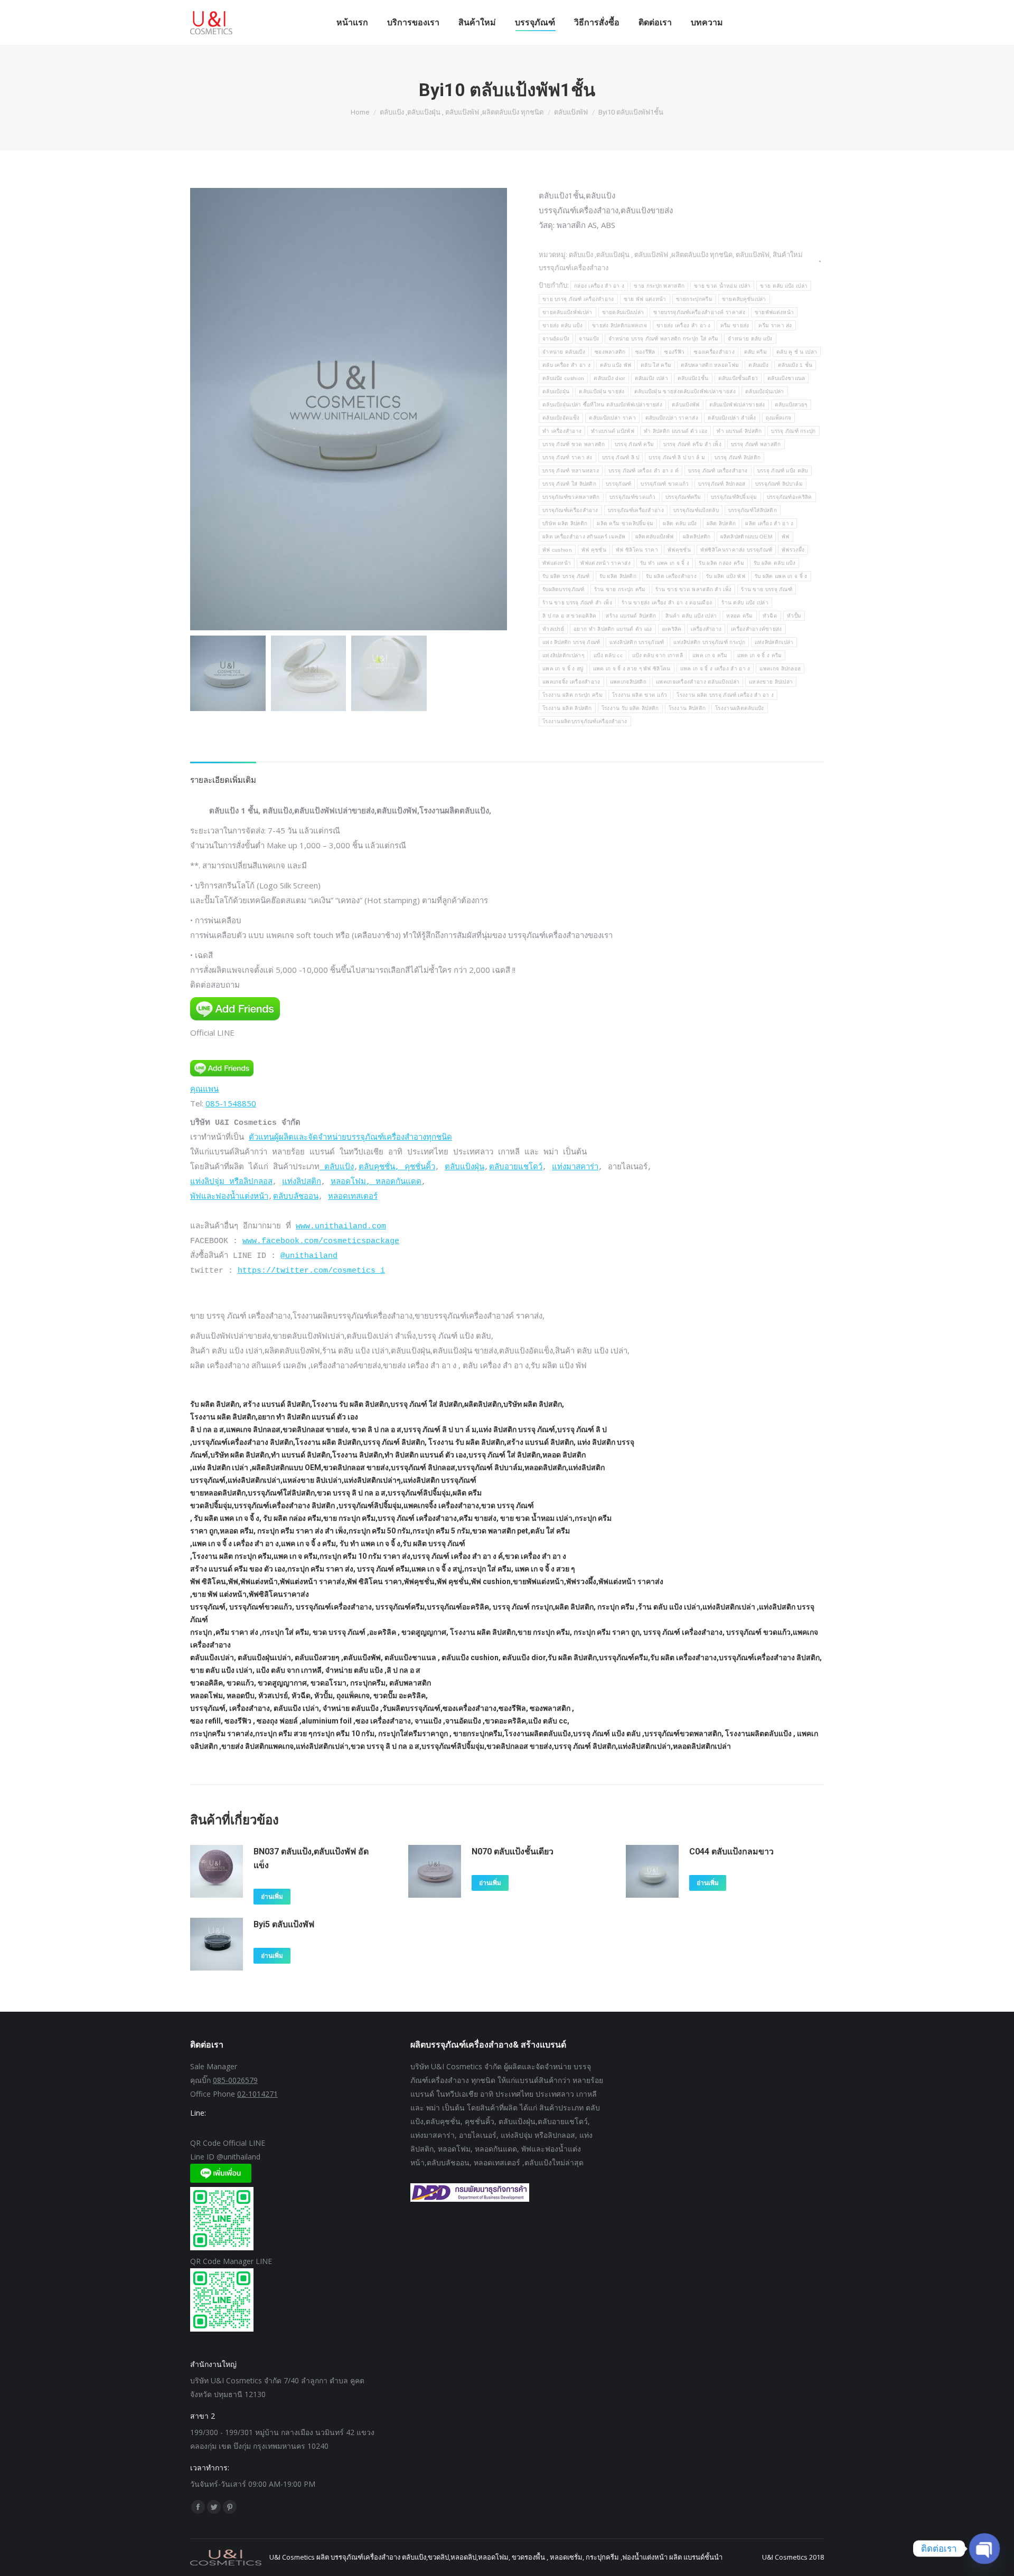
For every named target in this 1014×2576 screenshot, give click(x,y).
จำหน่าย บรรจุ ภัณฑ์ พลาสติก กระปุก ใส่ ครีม (663, 339)
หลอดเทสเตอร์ (353, 1197)
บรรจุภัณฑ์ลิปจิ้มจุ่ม (734, 497)
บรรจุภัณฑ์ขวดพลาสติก (571, 497)
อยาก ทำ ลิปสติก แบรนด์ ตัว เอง (613, 629)
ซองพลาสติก (610, 352)
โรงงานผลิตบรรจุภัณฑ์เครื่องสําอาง (585, 721)
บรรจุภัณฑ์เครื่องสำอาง (570, 510)
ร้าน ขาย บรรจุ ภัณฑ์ (767, 589)
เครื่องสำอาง (706, 629)
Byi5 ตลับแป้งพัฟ (284, 1924)
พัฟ (786, 537)
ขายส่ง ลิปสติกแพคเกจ (619, 325)
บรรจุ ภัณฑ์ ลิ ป (621, 457)
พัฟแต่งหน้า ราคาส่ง (605, 563)
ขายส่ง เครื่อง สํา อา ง (684, 325)
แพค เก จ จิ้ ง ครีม (760, 655)
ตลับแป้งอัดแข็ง (561, 418)
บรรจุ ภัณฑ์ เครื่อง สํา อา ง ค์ (644, 471)
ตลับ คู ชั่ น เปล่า (797, 352)
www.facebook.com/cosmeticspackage (321, 1241)
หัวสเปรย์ (553, 629)
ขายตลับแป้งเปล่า (623, 312)
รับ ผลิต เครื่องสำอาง (671, 576)
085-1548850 (231, 1103)
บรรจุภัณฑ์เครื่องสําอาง (636, 510)
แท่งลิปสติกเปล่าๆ (563, 655)
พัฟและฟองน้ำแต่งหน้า (229, 1197)
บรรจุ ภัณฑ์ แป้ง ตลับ (783, 471)
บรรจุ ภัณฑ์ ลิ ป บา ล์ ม (677, 457)
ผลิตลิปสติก (697, 537)
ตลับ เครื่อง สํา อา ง (566, 365)
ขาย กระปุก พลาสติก (659, 286)
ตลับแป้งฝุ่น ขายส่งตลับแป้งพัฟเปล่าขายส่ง (685, 391)
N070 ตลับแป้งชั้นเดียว (513, 1851)
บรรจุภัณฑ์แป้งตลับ (696, 510)
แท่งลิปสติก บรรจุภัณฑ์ (637, 642)
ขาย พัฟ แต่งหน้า (645, 299)
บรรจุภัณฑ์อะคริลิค (790, 497)
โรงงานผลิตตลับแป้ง (740, 708)
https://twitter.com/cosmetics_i (311, 1271)
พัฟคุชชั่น (679, 550)
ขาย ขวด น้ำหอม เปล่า (722, 286)
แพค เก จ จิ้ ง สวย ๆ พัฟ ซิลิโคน (632, 669)
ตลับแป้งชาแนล (786, 378)
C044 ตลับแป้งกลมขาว (731, 1851)
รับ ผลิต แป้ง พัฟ (726, 576)
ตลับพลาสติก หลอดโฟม (710, 365)
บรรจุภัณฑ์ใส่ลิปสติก (753, 510)
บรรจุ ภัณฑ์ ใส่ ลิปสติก (569, 484)
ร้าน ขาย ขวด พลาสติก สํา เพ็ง (694, 589)
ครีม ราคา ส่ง (775, 325)
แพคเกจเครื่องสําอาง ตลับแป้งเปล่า (698, 682)
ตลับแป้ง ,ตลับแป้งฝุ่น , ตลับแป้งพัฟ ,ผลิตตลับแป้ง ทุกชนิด (651, 254)
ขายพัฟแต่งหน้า (774, 312)
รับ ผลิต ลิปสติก (618, 576)
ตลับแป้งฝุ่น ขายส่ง (602, 391)
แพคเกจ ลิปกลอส (780, 669)
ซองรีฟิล (645, 352)
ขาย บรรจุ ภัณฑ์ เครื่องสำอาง (578, 299)
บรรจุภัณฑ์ (618, 484)
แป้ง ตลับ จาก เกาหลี (658, 655)
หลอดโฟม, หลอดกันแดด (376, 1182)
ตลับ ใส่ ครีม (656, 365)
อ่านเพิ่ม (272, 1897)
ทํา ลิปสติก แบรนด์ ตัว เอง (675, 431)
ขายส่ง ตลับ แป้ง (562, 325)
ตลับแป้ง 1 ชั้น (795, 365)
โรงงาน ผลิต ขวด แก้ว (640, 695)
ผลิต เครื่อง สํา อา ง (769, 523)
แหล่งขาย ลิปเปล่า (771, 682)
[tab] (223, 774)
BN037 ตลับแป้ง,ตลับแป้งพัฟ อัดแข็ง (311, 1858)
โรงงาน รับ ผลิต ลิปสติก (630, 708)
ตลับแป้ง (758, 365)
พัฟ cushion (557, 550)
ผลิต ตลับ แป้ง (680, 523)
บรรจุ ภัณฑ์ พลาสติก (756, 444)
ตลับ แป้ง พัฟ (616, 365)
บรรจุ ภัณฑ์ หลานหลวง (571, 471)
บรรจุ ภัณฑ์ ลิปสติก (738, 457)
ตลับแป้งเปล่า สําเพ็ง (732, 418)
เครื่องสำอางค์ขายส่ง (757, 629)
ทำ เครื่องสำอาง (562, 431)
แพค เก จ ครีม (710, 655)
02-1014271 (257, 2094)
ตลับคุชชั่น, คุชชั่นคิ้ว (397, 1167)
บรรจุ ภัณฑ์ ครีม (635, 444)
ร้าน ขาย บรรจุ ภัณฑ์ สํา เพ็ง (577, 603)
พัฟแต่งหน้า (557, 563)
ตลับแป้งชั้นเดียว (738, 378)
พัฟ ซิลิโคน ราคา (637, 550)
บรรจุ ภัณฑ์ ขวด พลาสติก (574, 444)
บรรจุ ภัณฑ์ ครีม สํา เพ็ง (692, 444)
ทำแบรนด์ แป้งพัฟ (613, 431)
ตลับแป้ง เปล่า (651, 378)
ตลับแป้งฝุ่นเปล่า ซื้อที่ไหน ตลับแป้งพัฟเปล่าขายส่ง (602, 405)
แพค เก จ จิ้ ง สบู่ (563, 669)
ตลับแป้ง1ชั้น (693, 378)
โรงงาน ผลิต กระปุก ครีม (572, 695)
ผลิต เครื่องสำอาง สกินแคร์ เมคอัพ (584, 537)
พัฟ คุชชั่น (594, 550)
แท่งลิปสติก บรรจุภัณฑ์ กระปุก (709, 642)
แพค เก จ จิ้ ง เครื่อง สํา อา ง (715, 669)
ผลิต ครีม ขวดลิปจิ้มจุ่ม (625, 523)
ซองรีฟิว (674, 352)
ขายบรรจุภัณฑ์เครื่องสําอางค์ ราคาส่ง (699, 312)
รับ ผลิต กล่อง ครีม (721, 563)
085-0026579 (235, 2080)
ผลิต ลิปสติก (721, 523)
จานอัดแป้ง (556, 339)
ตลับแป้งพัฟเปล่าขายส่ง (737, 405)
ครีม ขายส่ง (735, 325)
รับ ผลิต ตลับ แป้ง (774, 563)
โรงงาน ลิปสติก (687, 708)
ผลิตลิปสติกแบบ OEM (747, 537)
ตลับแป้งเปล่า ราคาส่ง (672, 418)
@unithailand (309, 1256)
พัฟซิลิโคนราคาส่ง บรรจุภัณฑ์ (736, 550)
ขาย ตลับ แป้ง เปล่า (784, 286)
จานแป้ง (589, 339)
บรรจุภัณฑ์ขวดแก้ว (633, 497)
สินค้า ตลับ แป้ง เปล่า (691, 616)
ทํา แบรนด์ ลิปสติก (739, 431)
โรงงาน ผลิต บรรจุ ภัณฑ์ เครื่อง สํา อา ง (725, 695)
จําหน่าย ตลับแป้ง (564, 352)
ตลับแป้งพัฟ (753, 254)
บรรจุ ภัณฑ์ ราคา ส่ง (567, 457)
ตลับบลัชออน (296, 1197)
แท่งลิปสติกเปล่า (774, 642)
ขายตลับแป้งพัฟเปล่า (567, 312)
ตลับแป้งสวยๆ (791, 405)
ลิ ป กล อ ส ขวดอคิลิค (569, 616)
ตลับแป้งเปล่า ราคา (612, 418)
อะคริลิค (672, 629)
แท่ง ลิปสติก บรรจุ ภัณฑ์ (571, 642)
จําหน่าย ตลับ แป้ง (750, 339)
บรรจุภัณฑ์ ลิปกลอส (722, 484)
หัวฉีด (770, 616)
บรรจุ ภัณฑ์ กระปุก (793, 431)
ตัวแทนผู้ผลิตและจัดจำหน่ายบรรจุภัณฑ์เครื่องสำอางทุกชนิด (350, 1138)
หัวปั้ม (794, 616)
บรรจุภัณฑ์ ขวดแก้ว (665, 484)
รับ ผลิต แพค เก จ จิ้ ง (781, 576)
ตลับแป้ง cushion (563, 378)
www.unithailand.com (341, 1227)
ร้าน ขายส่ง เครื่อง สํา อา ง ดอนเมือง (667, 603)
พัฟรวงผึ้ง (793, 550)
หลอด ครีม (739, 616)
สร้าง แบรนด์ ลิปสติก (631, 616)
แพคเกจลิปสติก (628, 682)
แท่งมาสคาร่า (575, 1167)
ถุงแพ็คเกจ (778, 418)
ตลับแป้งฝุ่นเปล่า (765, 391)
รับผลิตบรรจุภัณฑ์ (564, 589)
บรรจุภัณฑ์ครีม (683, 497)
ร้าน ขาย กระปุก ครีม (620, 589)
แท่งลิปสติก (302, 1182)
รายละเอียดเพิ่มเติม (223, 780)
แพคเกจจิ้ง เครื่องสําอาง (571, 682)
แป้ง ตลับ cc (608, 655)
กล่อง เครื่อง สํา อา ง (599, 286)
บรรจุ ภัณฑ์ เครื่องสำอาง (718, 471)
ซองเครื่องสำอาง (714, 352)
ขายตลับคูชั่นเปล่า (744, 299)
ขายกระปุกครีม (694, 299)
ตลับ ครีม (755, 352)
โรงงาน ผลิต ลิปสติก (567, 708)
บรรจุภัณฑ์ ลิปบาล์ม (779, 484)
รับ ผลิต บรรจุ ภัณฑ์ (566, 576)
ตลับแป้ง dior (609, 378)
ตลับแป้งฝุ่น (556, 391)
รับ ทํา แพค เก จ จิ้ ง (665, 563)
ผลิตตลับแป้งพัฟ (654, 537)
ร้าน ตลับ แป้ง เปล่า (745, 603)
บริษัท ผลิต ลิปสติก (565, 523)
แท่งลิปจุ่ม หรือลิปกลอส (231, 1182)
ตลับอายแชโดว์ (516, 1167)
